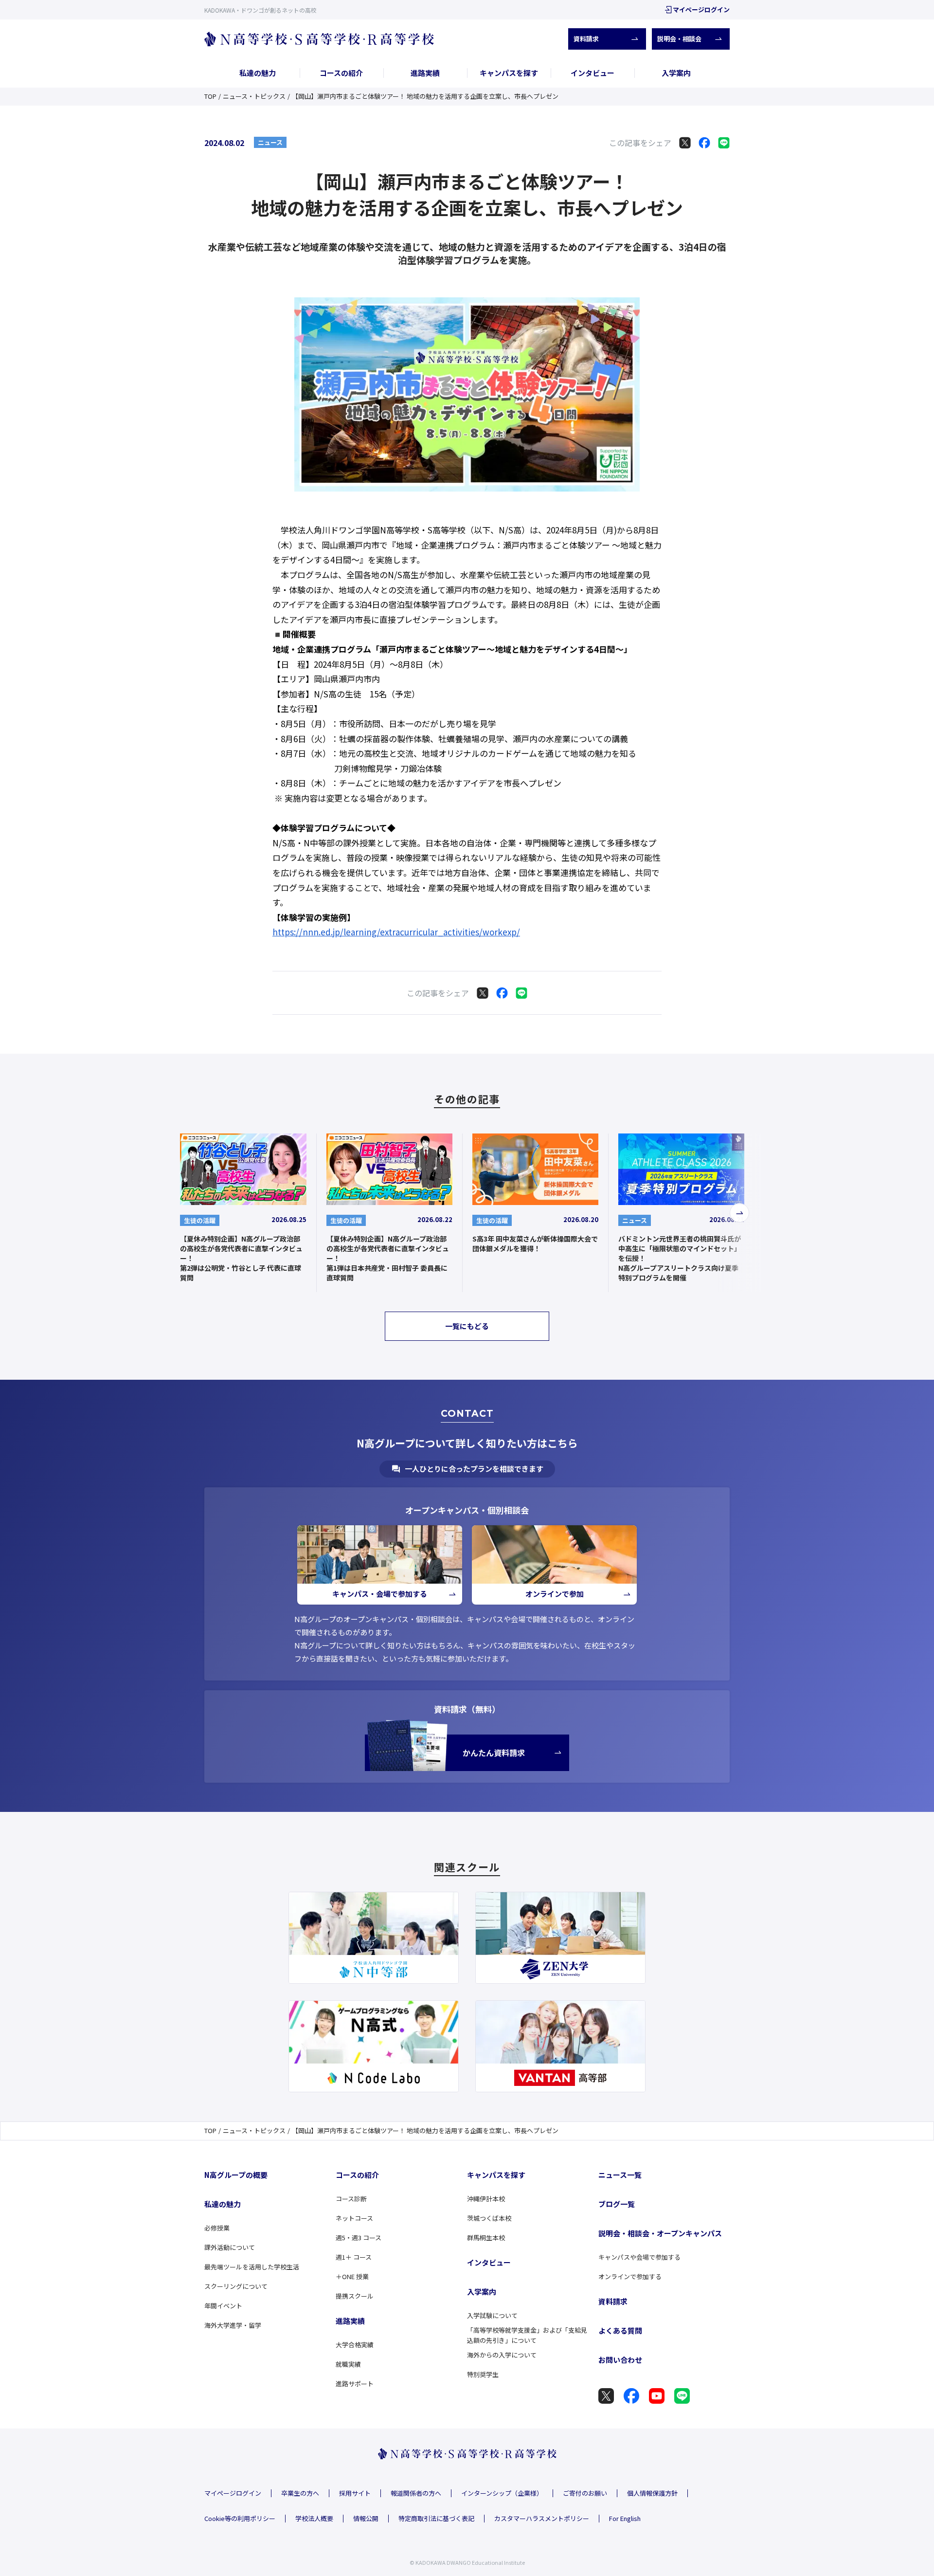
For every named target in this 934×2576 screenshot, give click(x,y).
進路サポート (355, 2384)
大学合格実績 (355, 2345)
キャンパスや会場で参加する (639, 2257)
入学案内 (676, 73)
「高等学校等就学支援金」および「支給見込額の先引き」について (527, 2335)
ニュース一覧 (620, 2175)
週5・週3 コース (359, 2238)
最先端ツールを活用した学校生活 (252, 2267)
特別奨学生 (483, 2374)
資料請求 (586, 39)
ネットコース (354, 2218)
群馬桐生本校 (486, 2238)
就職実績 (348, 2364)
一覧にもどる (467, 1326)
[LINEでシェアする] (724, 143)
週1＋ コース (354, 2257)
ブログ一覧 (617, 2204)
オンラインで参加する (630, 2276)
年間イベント (223, 2306)
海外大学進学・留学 (233, 2325)
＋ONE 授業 (352, 2276)
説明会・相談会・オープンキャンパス (660, 2233)
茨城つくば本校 (489, 2218)
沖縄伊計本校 (486, 2199)
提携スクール (355, 2296)
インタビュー (593, 73)
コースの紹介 (341, 73)
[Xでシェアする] (685, 143)
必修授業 (217, 2228)
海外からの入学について (502, 2355)
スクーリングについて (236, 2286)
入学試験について (492, 2315)
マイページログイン (701, 9)
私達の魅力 (258, 73)
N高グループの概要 (236, 2175)
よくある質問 (620, 2330)
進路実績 (425, 73)
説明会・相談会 (679, 39)
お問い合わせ (620, 2360)
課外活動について (230, 2247)
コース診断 (351, 2199)
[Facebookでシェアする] (704, 143)
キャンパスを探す (509, 73)
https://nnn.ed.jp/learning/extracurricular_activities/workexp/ (396, 932)
